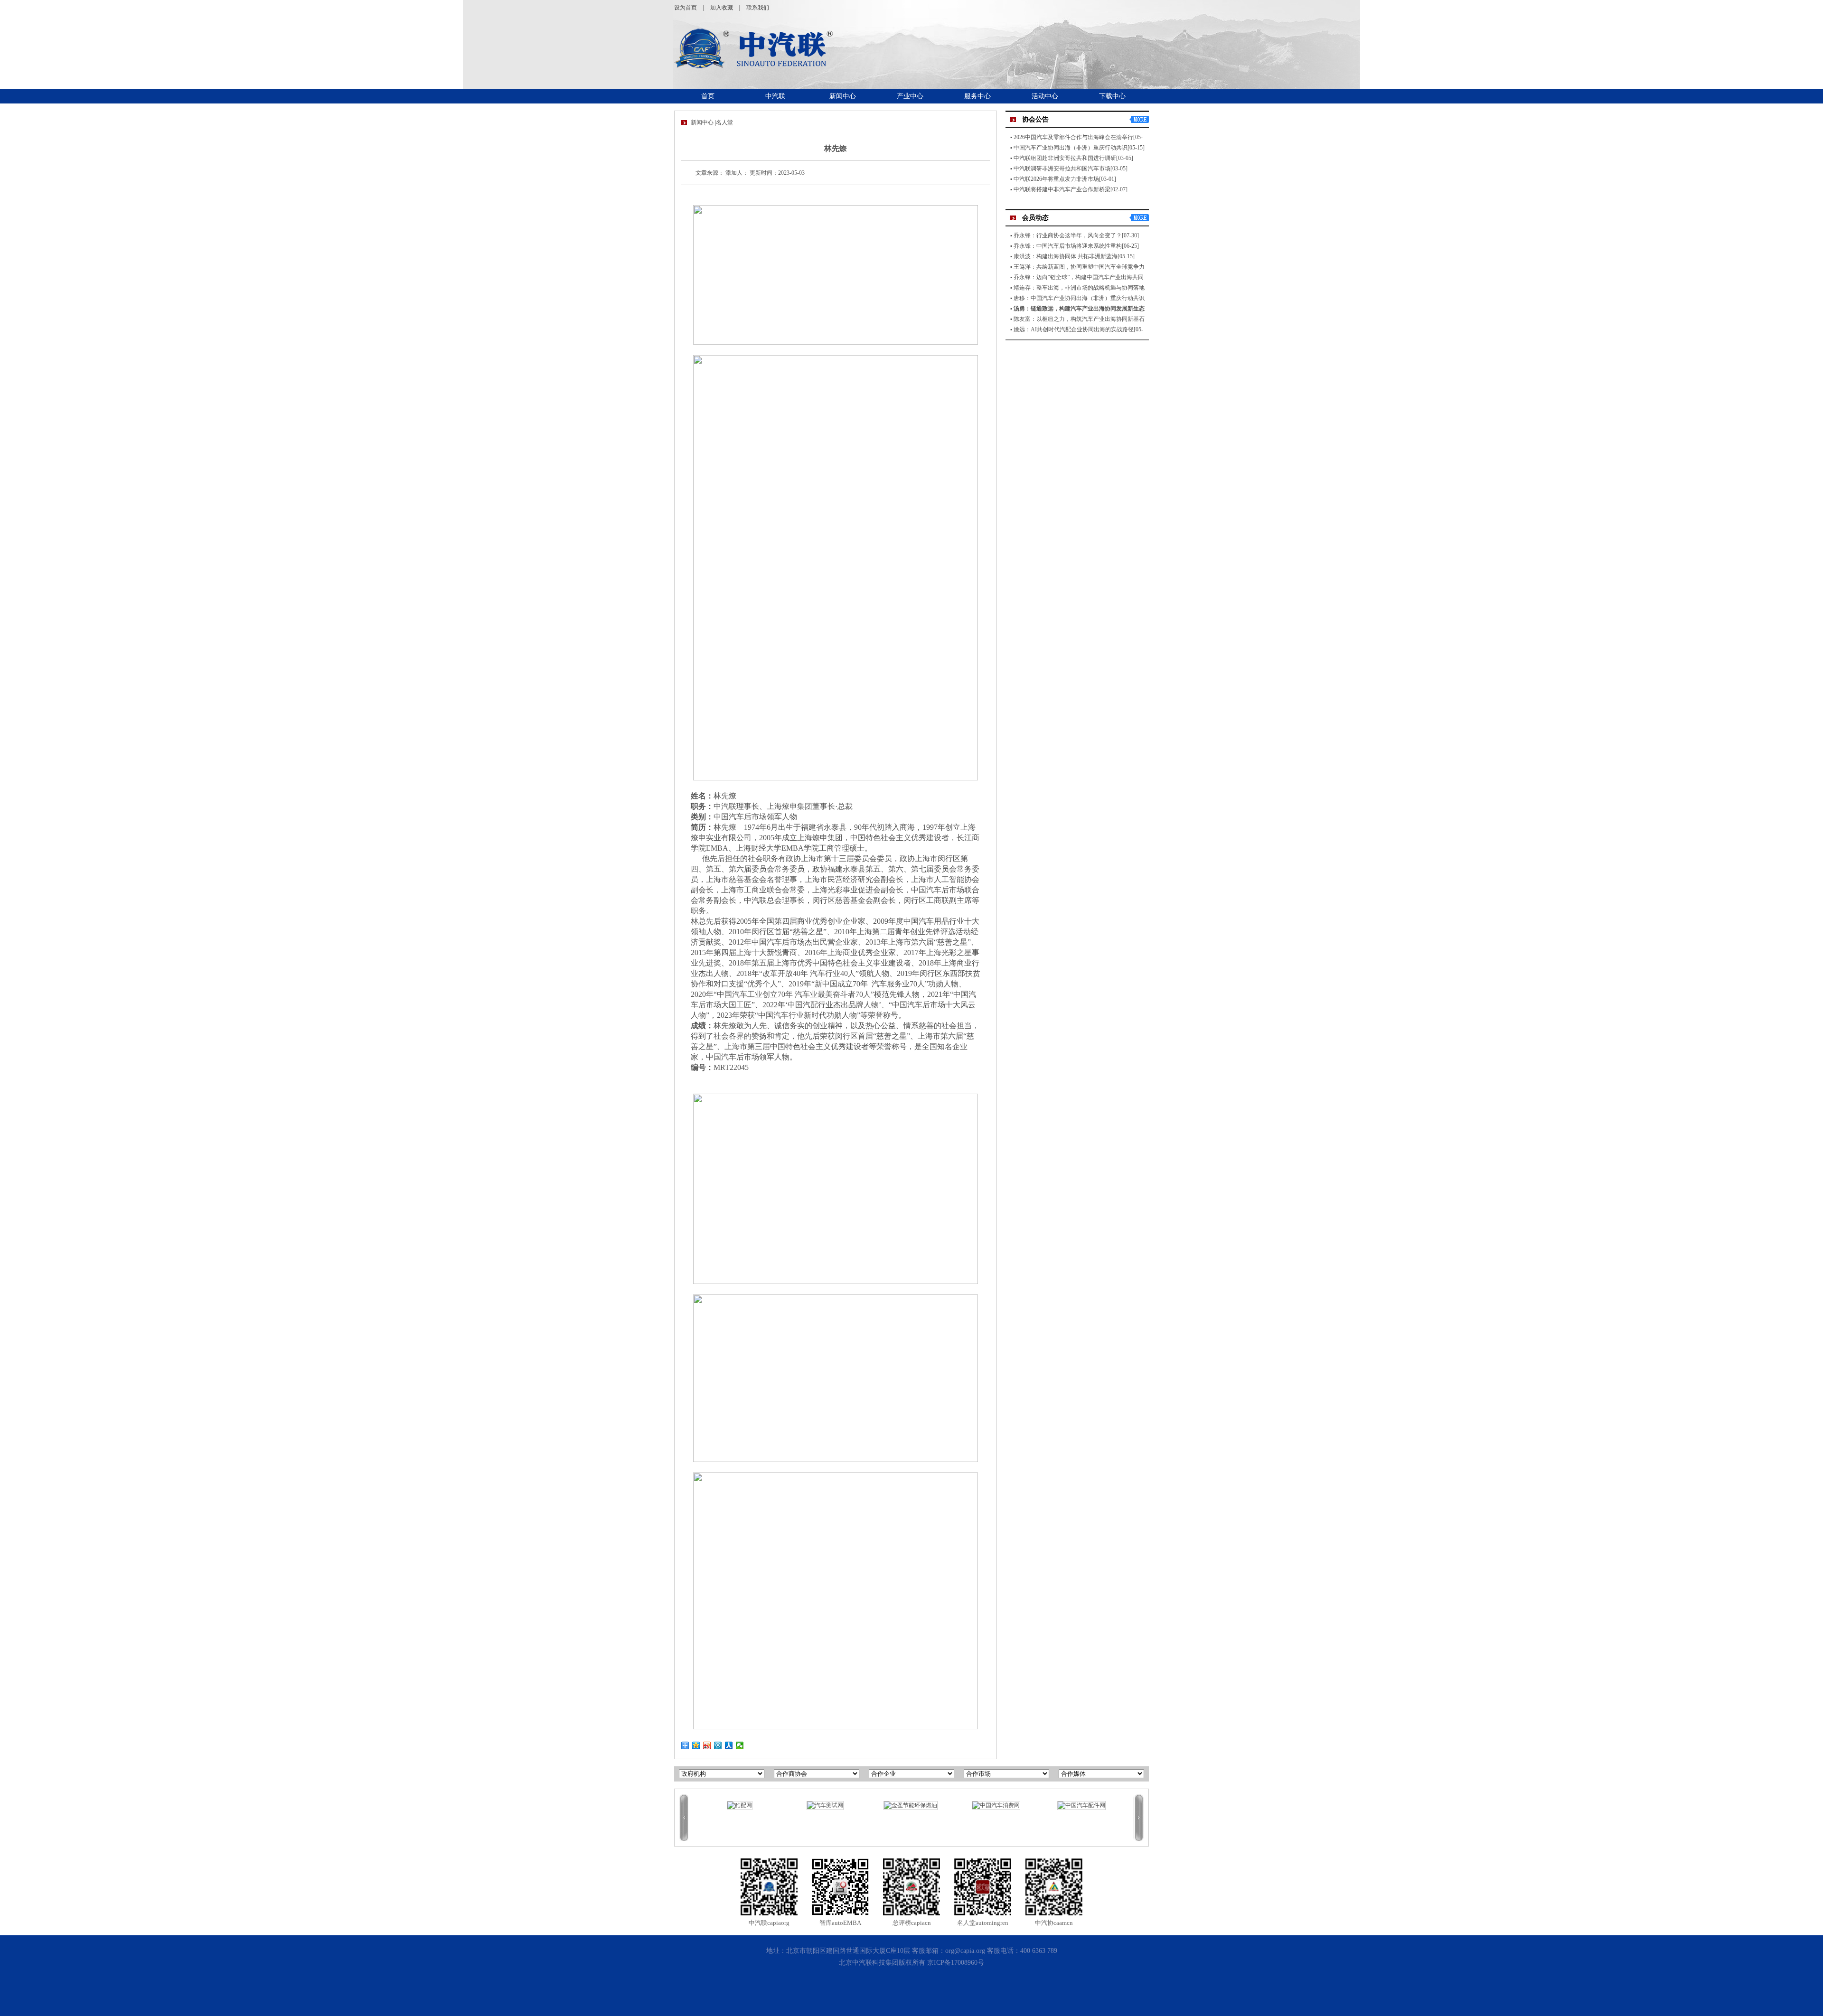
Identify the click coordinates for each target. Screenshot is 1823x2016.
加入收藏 (722, 8)
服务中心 (977, 96)
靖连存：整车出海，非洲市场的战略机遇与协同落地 (1079, 288)
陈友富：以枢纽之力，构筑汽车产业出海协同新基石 (1079, 319)
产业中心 (910, 96)
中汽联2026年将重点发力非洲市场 (1056, 179)
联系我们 (758, 8)
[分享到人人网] (729, 1745)
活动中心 (1045, 96)
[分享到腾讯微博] (718, 1745)
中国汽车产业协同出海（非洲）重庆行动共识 (1071, 148)
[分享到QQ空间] (696, 1745)
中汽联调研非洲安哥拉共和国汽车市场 (1062, 169)
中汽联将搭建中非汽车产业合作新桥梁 (1062, 189)
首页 (708, 96)
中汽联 (775, 96)
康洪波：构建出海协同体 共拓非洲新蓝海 (1066, 256)
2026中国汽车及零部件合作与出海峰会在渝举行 (1073, 137)
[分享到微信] (740, 1745)
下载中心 (1112, 96)
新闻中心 (843, 96)
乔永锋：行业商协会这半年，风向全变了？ (1068, 235)
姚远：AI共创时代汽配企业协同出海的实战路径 (1074, 329)
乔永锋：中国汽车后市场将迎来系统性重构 (1068, 246)
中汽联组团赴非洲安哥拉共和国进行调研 (1065, 158)
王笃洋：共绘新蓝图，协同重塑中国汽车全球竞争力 (1079, 267)
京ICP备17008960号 (956, 1963)
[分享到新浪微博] (707, 1745)
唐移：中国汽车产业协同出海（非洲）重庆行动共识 (1079, 298)
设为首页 (686, 8)
